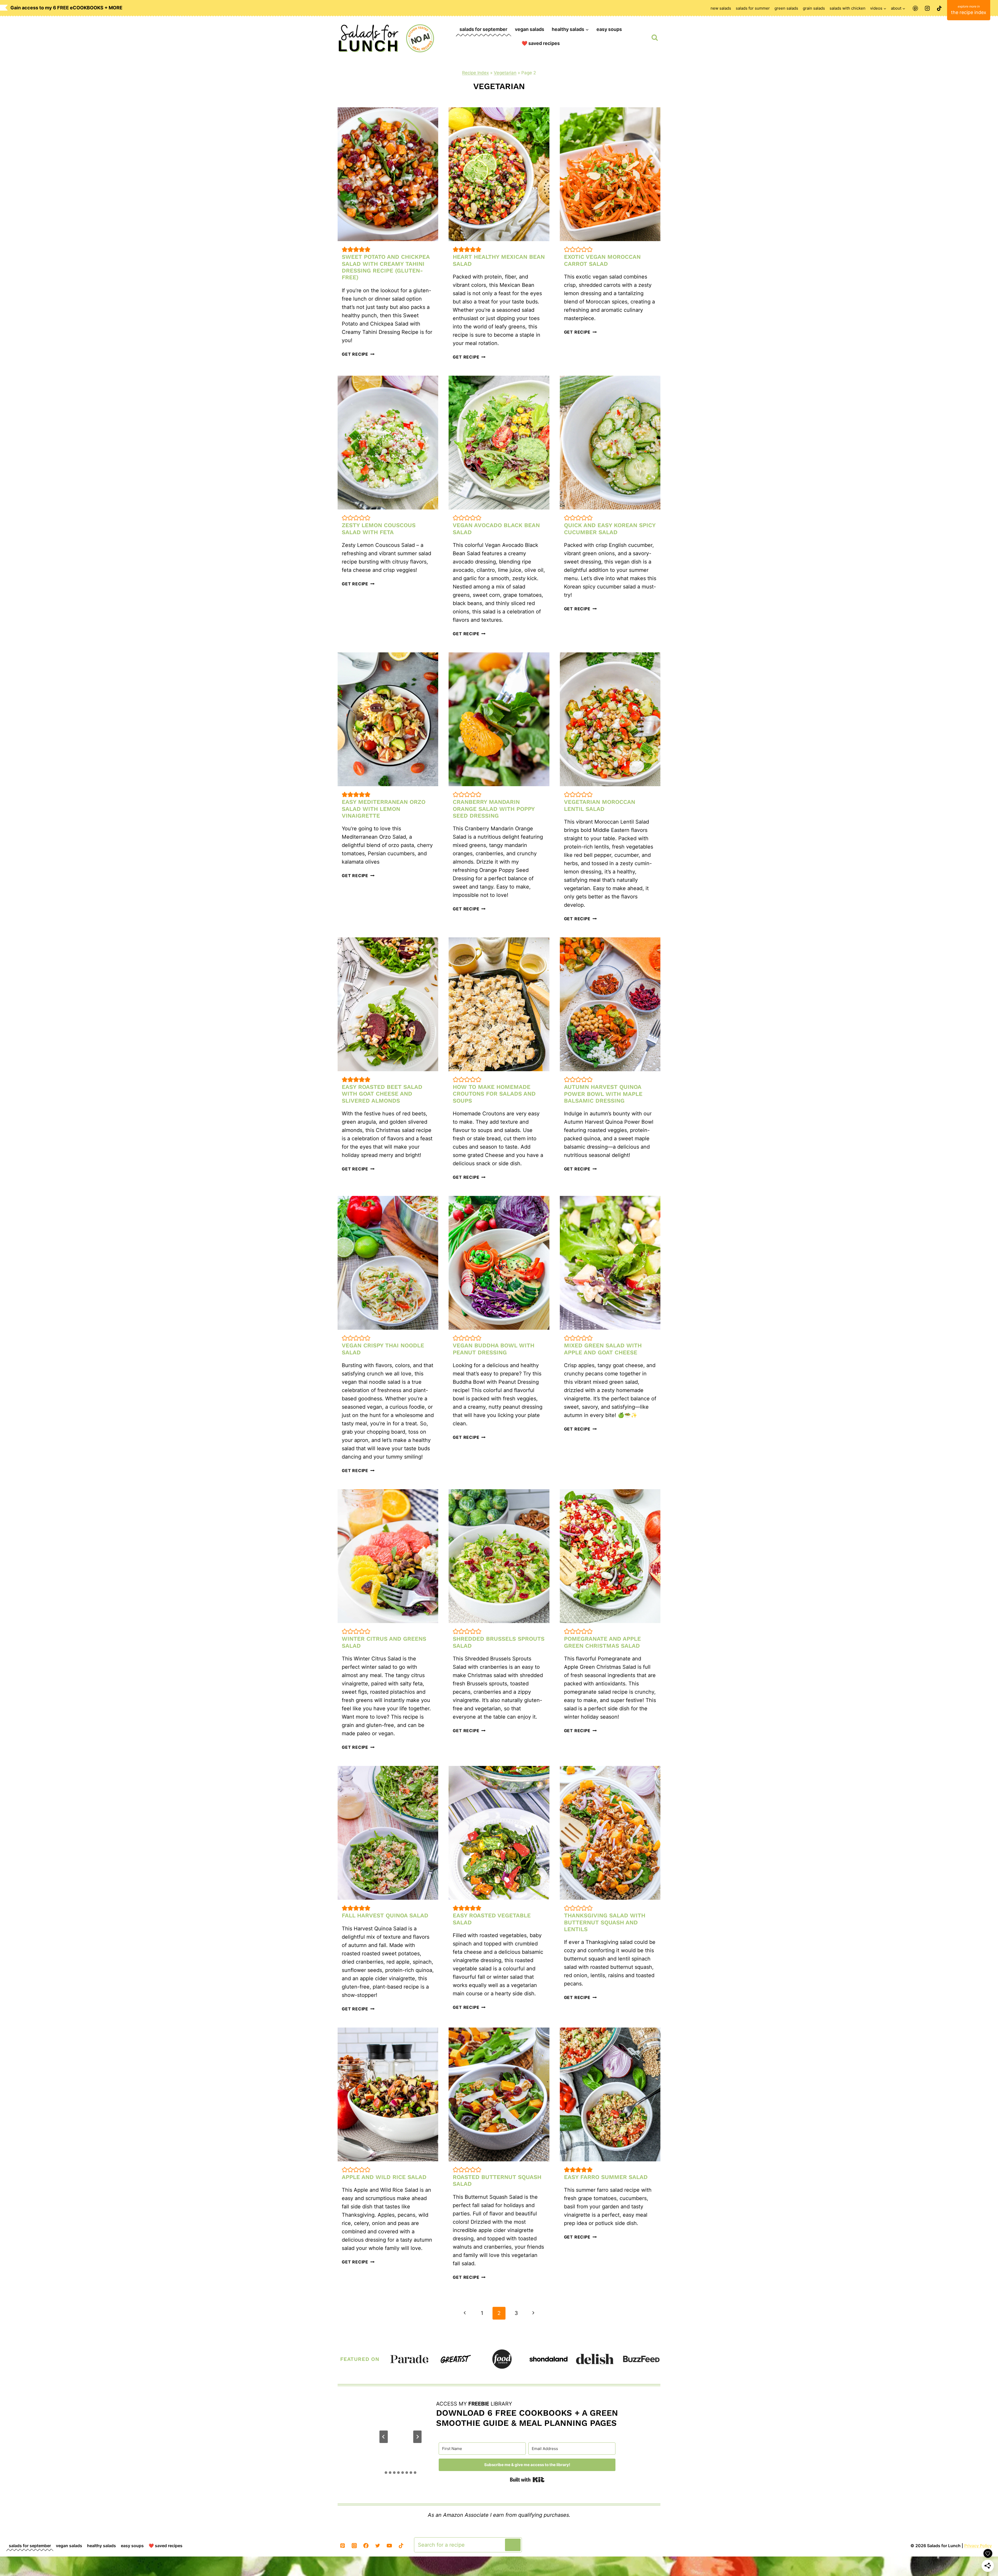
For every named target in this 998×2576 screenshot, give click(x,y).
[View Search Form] (655, 38)
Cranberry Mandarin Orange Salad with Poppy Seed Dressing (494, 809)
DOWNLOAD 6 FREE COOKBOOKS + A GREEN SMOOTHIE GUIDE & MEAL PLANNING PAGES (527, 2418)
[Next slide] (420, 2437)
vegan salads (530, 29)
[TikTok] (939, 8)
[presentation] (388, 174)
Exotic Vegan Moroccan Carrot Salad (602, 260)
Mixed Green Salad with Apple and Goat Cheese (603, 1349)
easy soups (609, 29)
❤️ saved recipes (541, 43)
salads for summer (753, 8)
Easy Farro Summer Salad (606, 2177)
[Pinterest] (915, 8)
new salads (721, 8)
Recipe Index (475, 73)
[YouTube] (389, 2546)
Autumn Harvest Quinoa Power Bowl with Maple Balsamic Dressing (603, 1094)
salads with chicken (848, 8)
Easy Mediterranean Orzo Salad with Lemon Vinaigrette (384, 809)
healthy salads (101, 2546)
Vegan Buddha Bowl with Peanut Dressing (494, 1349)
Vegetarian (505, 73)
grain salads (814, 8)
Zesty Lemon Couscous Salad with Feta (379, 529)
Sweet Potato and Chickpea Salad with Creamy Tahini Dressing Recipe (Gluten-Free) (386, 267)
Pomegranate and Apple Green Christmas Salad (602, 1642)
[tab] (386, 2473)
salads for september (483, 29)
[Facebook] (366, 2546)
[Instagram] (927, 8)
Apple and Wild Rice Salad (384, 2177)
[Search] (513, 2545)
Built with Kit (527, 2480)
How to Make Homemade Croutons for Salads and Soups (494, 1094)
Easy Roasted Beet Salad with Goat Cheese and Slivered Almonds (382, 1094)
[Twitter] (378, 2546)
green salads (786, 8)
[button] (345, 249)
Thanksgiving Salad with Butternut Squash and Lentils (605, 1922)
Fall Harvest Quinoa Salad (385, 1915)
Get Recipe (358, 354)
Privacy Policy (978, 2546)
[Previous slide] (381, 2437)
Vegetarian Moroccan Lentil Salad (600, 805)
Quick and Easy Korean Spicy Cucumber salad (610, 529)
